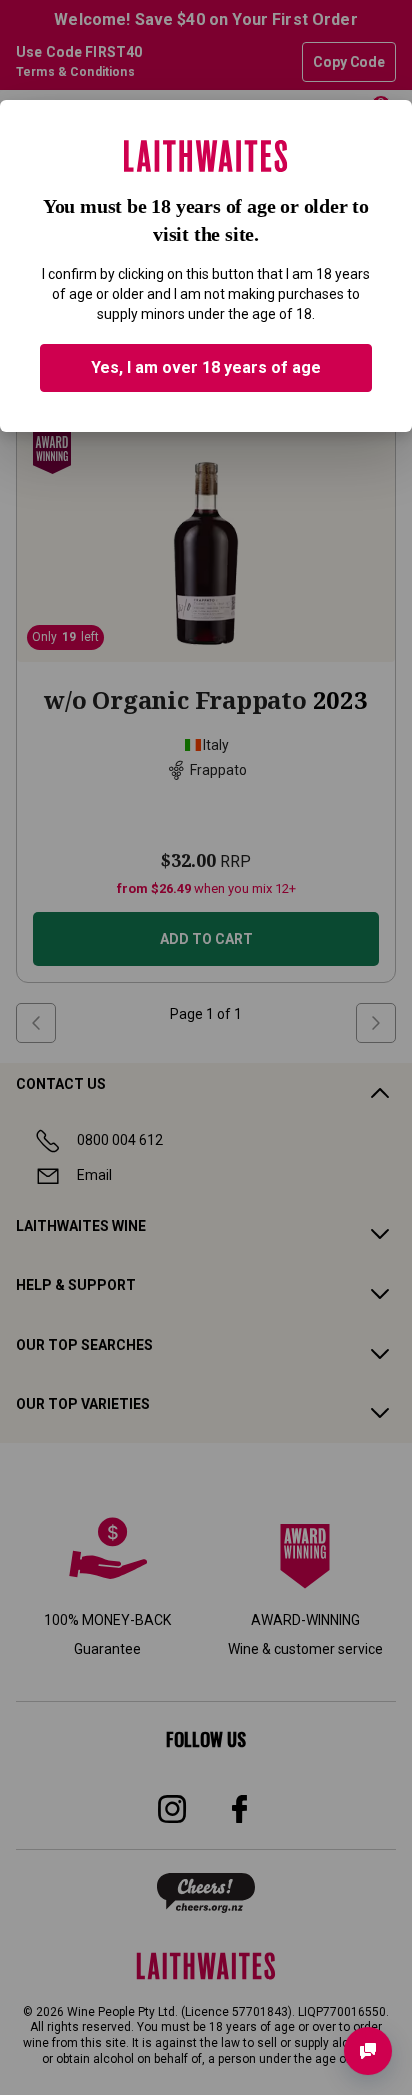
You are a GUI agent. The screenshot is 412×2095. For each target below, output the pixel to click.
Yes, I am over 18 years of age (206, 367)
